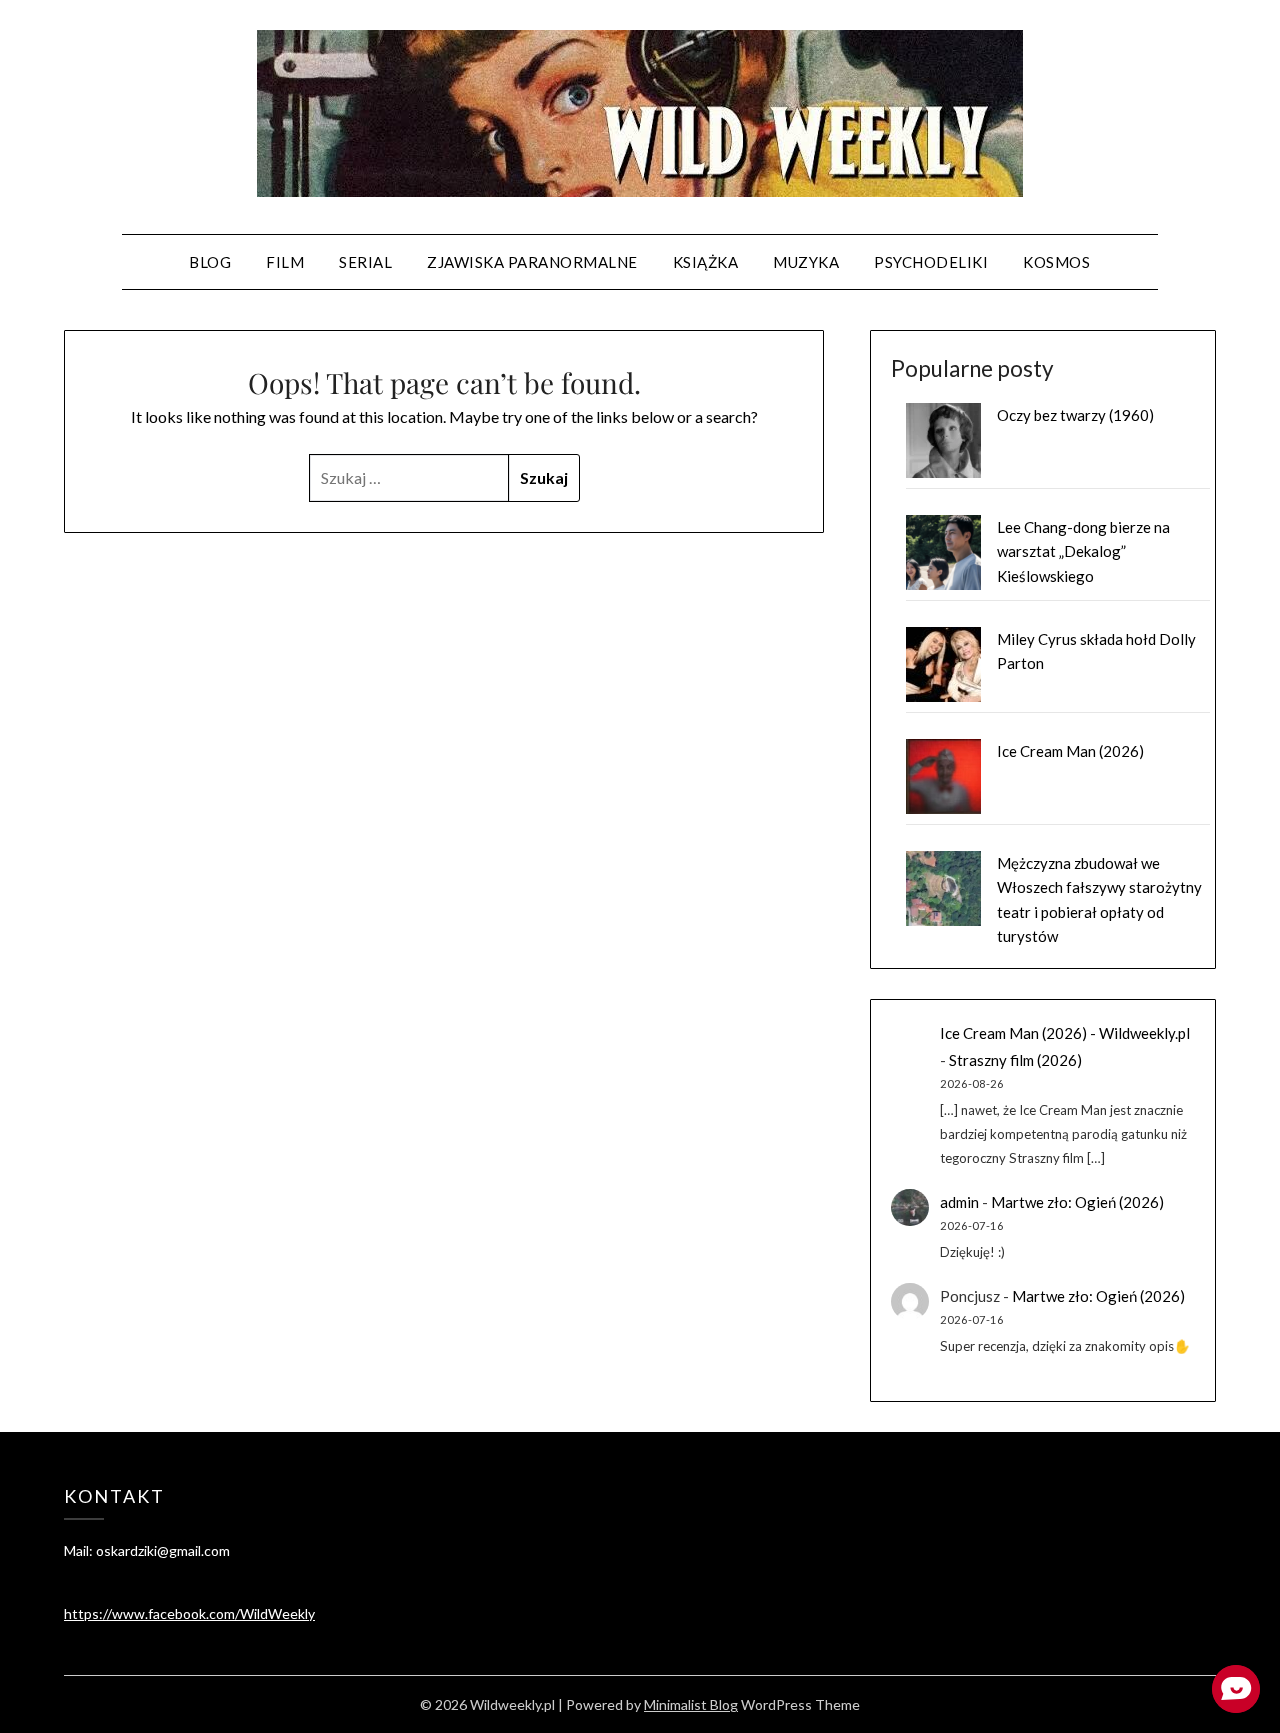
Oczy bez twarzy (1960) (1075, 415)
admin (959, 1202)
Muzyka (806, 262)
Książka (706, 262)
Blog (210, 262)
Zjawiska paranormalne (532, 262)
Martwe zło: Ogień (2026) (1077, 1202)
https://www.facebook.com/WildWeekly (189, 1613)
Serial (365, 262)
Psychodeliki (931, 262)
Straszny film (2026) (1015, 1060)
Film (285, 262)
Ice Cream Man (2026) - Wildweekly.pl (1065, 1033)
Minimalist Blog (691, 1704)
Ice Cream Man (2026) (1070, 751)
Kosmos (1056, 262)
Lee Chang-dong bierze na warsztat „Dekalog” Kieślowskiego (1083, 551)
